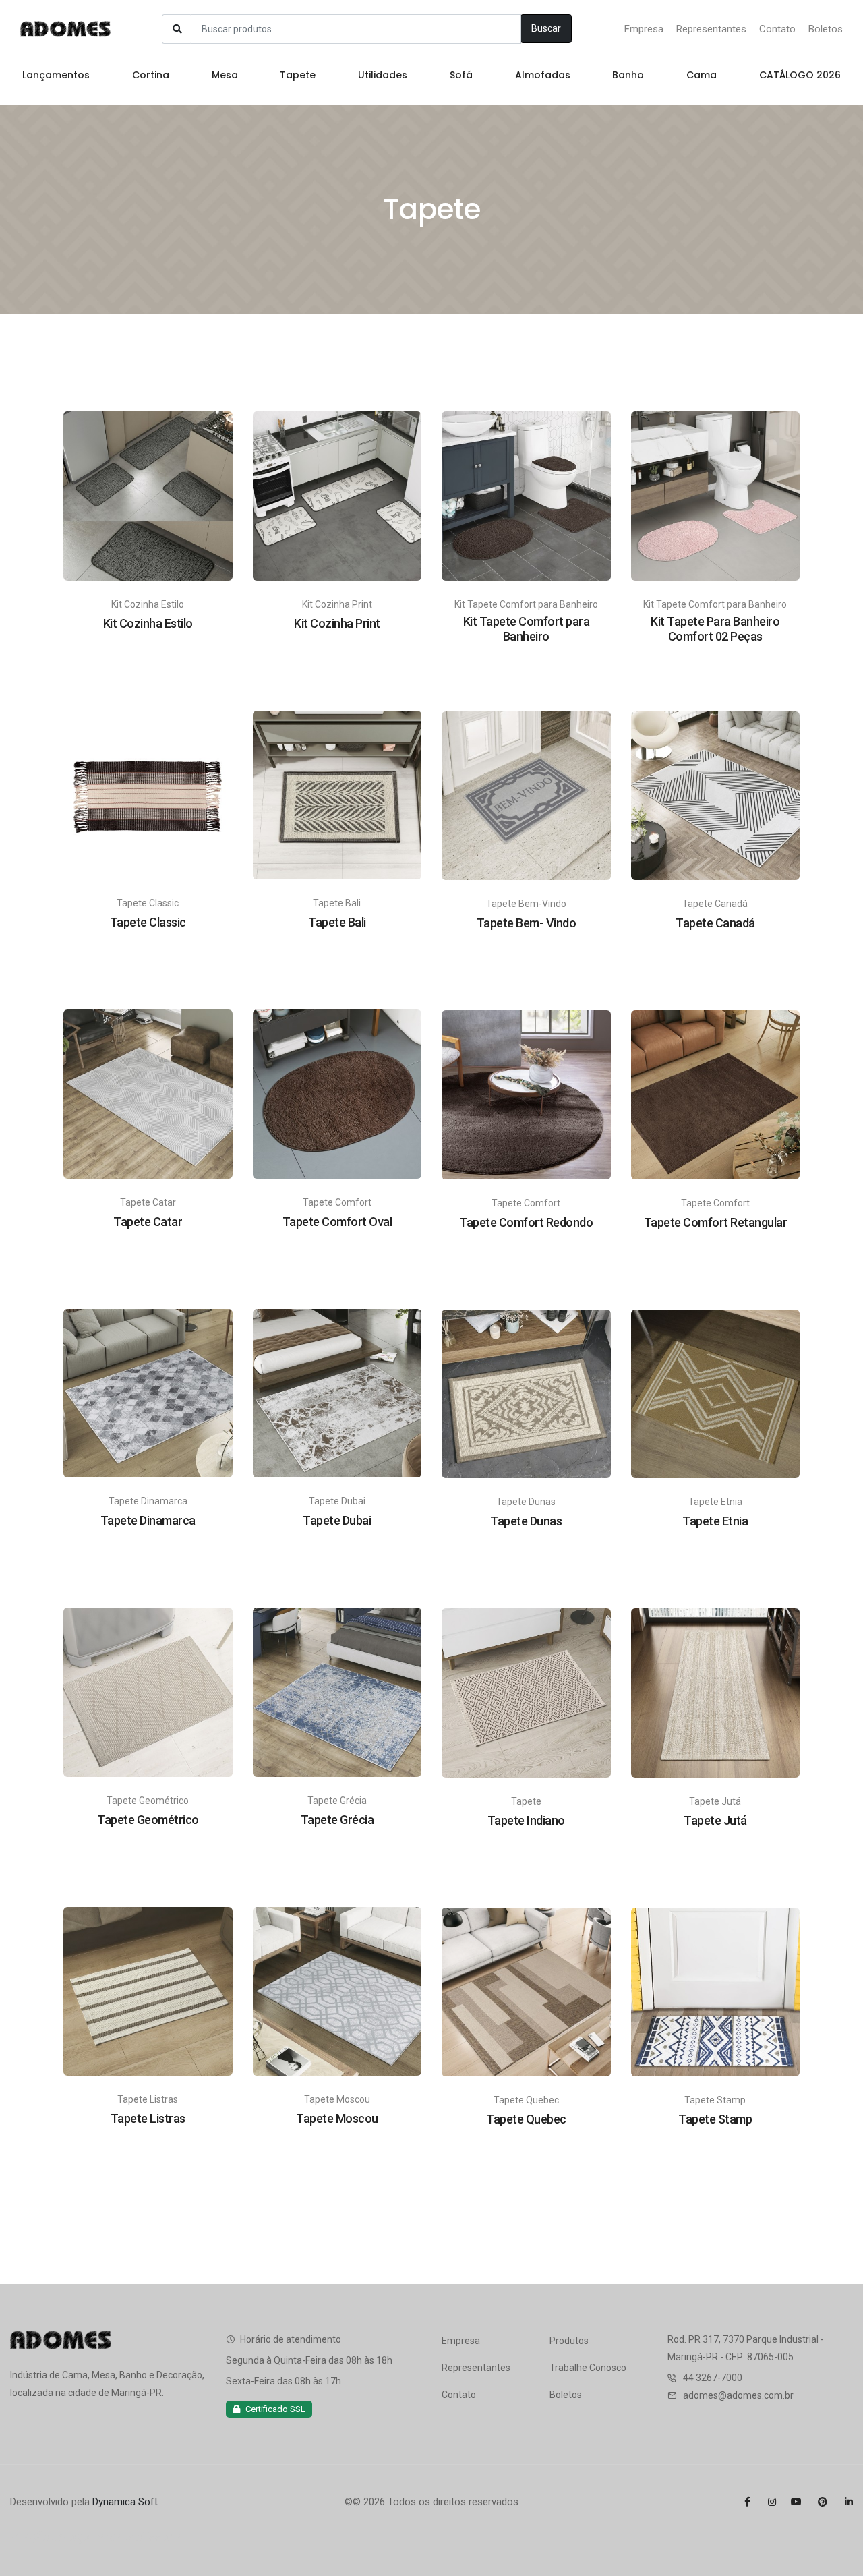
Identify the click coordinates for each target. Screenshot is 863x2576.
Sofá (461, 75)
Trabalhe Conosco (588, 2368)
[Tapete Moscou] (337, 1991)
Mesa (225, 75)
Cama (702, 75)
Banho (628, 75)
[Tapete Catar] (148, 1093)
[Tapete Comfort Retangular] (716, 1094)
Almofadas (543, 75)
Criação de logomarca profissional (97, 2537)
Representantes (711, 29)
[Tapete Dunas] (526, 1393)
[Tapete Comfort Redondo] (526, 1094)
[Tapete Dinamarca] (148, 1393)
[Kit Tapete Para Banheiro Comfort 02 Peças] (716, 495)
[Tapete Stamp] (716, 1991)
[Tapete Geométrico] (148, 1691)
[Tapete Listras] (148, 1991)
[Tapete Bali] (337, 794)
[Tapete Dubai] (337, 1393)
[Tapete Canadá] (716, 795)
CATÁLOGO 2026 (800, 75)
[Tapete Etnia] (716, 1393)
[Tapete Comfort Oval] (337, 1093)
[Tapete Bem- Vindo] (526, 795)
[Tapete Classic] (148, 794)
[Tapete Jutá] (716, 1692)
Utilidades (383, 75)
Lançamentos (56, 75)
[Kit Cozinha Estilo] (148, 495)
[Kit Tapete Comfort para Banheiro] (526, 495)
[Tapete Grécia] (337, 1691)
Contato (777, 29)
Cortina (151, 75)
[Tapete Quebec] (526, 1991)
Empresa (644, 29)
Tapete (298, 75)
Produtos (569, 2341)
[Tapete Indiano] (526, 1692)
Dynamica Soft (125, 2502)
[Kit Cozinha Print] (337, 495)
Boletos (826, 29)
